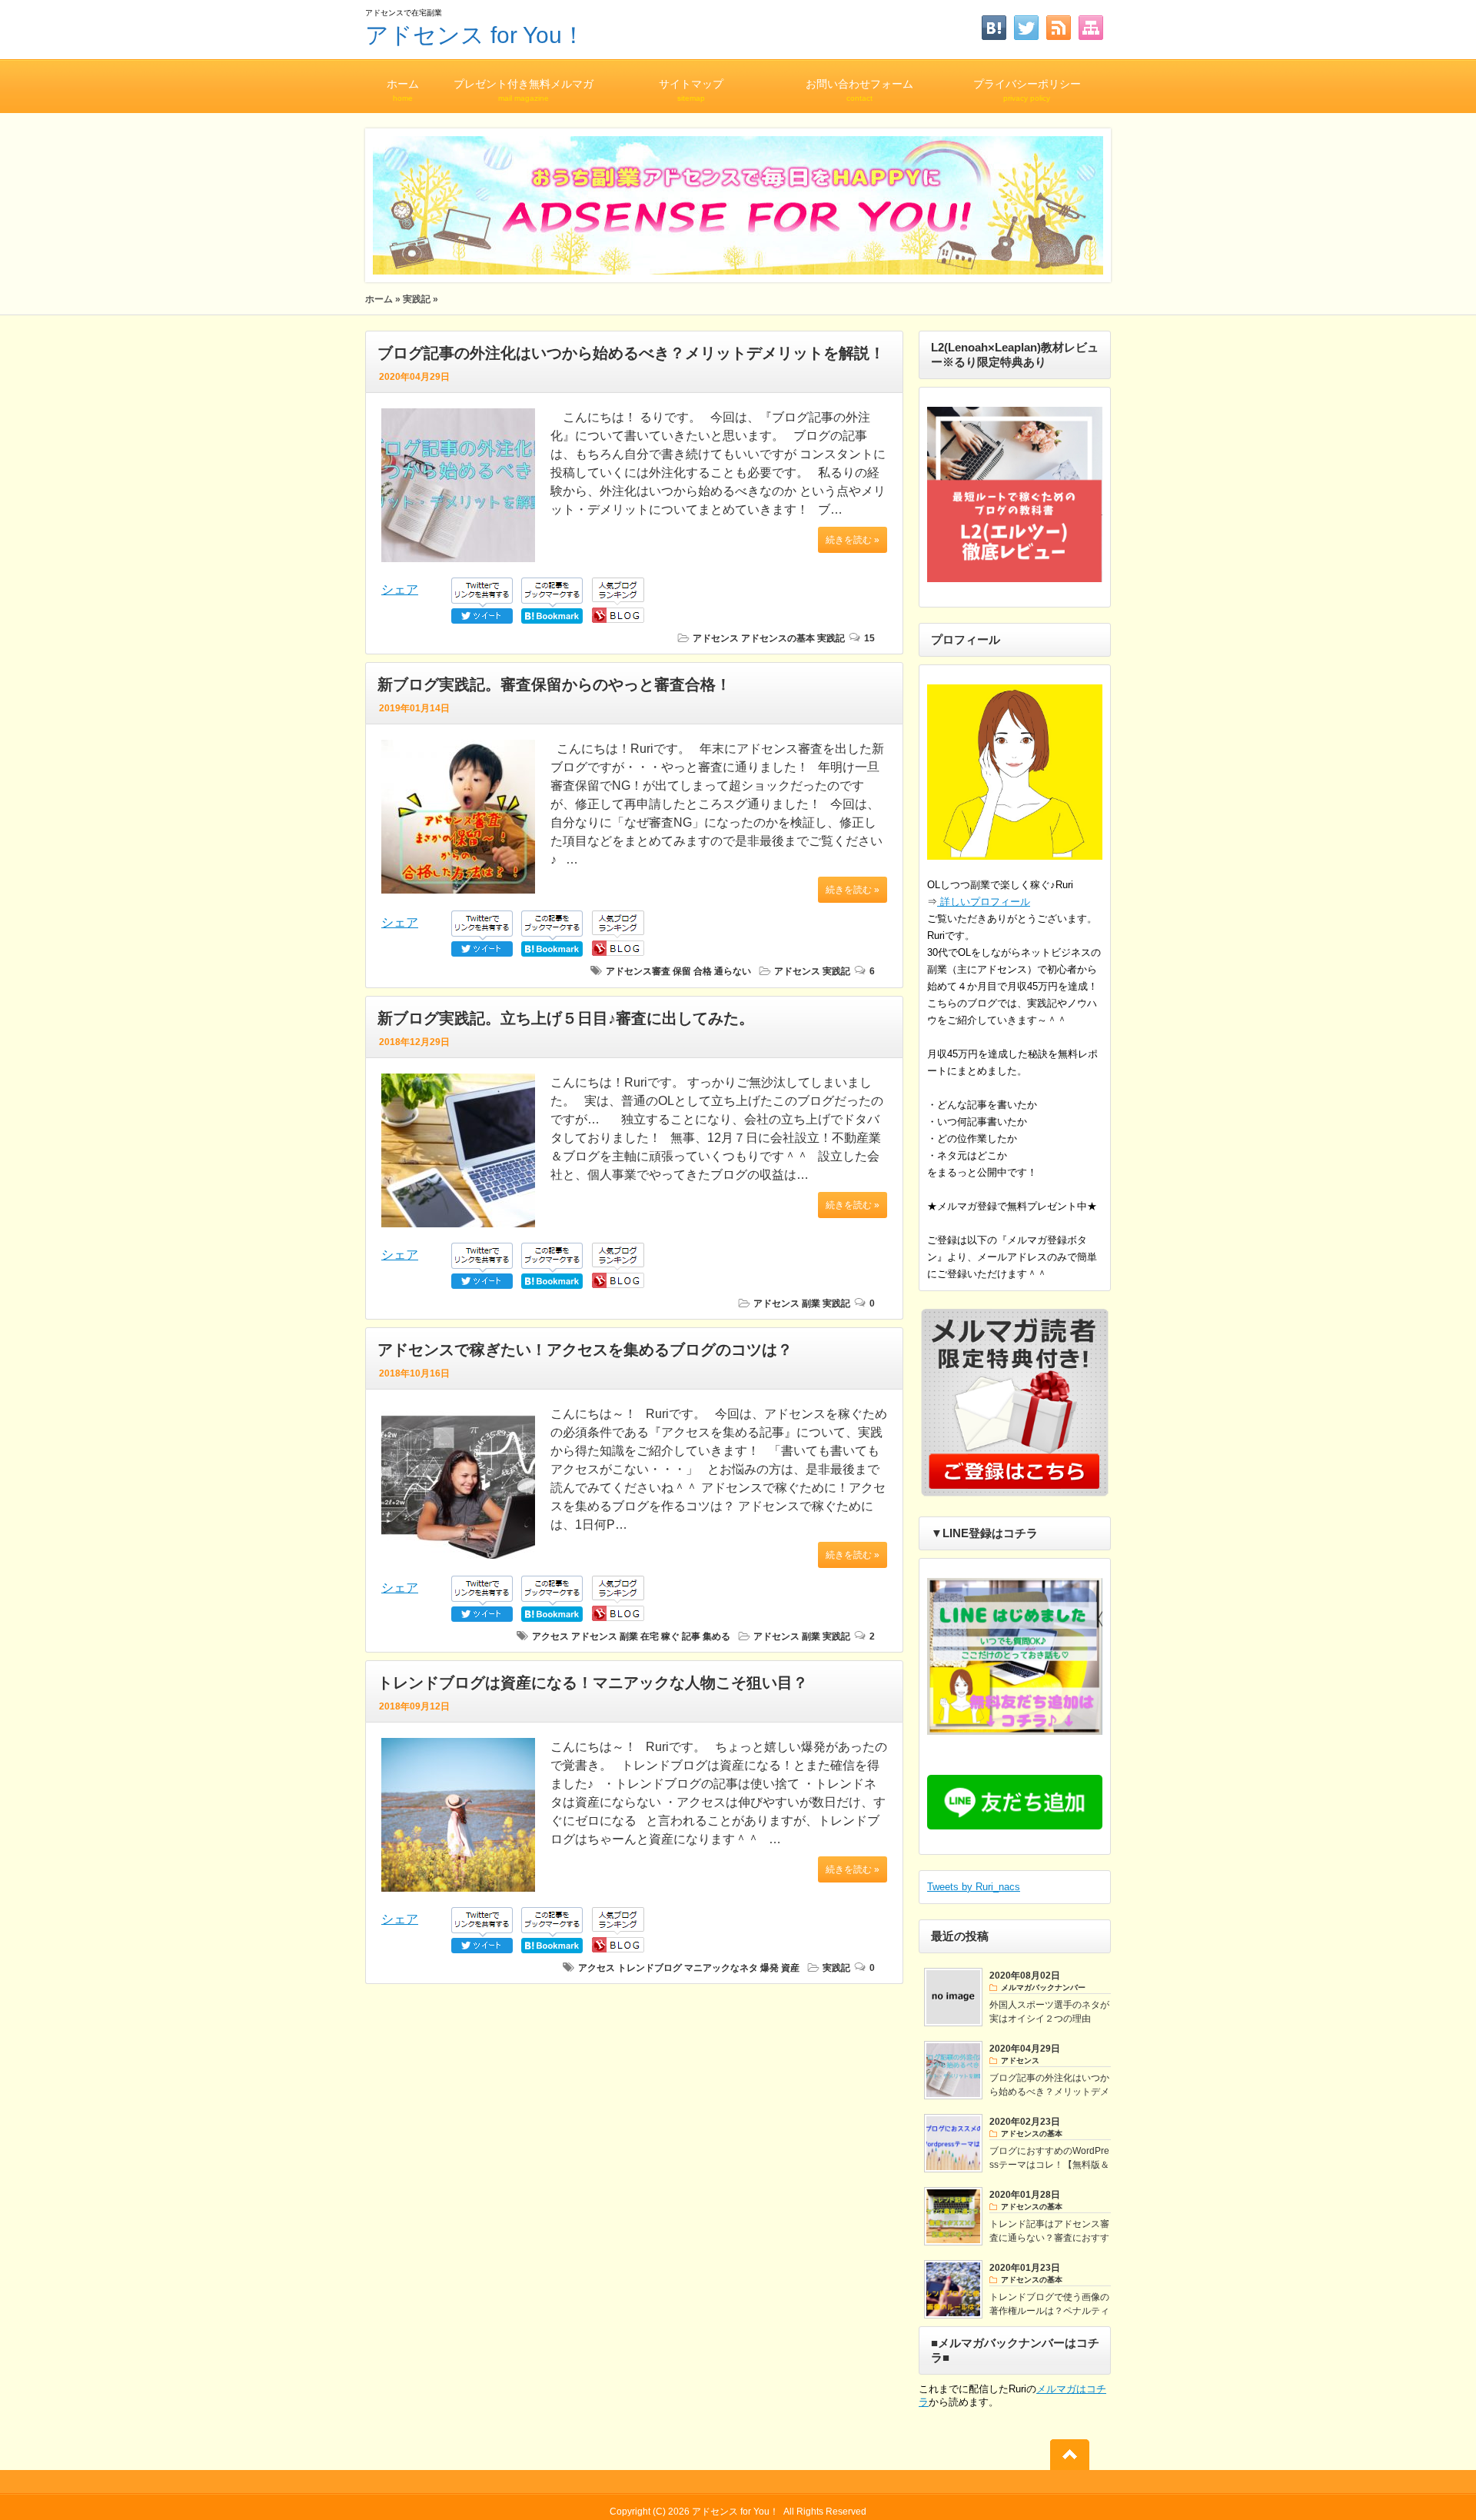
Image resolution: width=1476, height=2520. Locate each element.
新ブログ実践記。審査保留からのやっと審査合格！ (554, 684)
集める (716, 1636)
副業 (811, 1303)
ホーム (403, 90)
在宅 (650, 1636)
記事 (691, 1636)
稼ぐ (670, 1636)
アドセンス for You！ (475, 35)
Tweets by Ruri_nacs (974, 1887)
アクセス (550, 1636)
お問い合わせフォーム (859, 90)
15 (869, 638)
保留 (682, 971)
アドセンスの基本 (778, 638)
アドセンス (716, 638)
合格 (703, 971)
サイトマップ (691, 90)
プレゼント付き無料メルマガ (524, 90)
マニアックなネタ (721, 1968)
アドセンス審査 (638, 971)
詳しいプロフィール (984, 902)
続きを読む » (853, 540)
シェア (400, 589)
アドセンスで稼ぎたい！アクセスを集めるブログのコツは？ (585, 1350)
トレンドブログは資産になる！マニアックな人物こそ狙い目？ (593, 1683)
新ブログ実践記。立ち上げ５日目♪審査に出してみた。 (566, 1018)
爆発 (770, 1968)
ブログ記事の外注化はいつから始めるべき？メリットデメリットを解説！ (631, 353)
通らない (733, 971)
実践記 (417, 299)
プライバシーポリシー (1027, 90)
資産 (790, 1968)
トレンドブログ (650, 1968)
